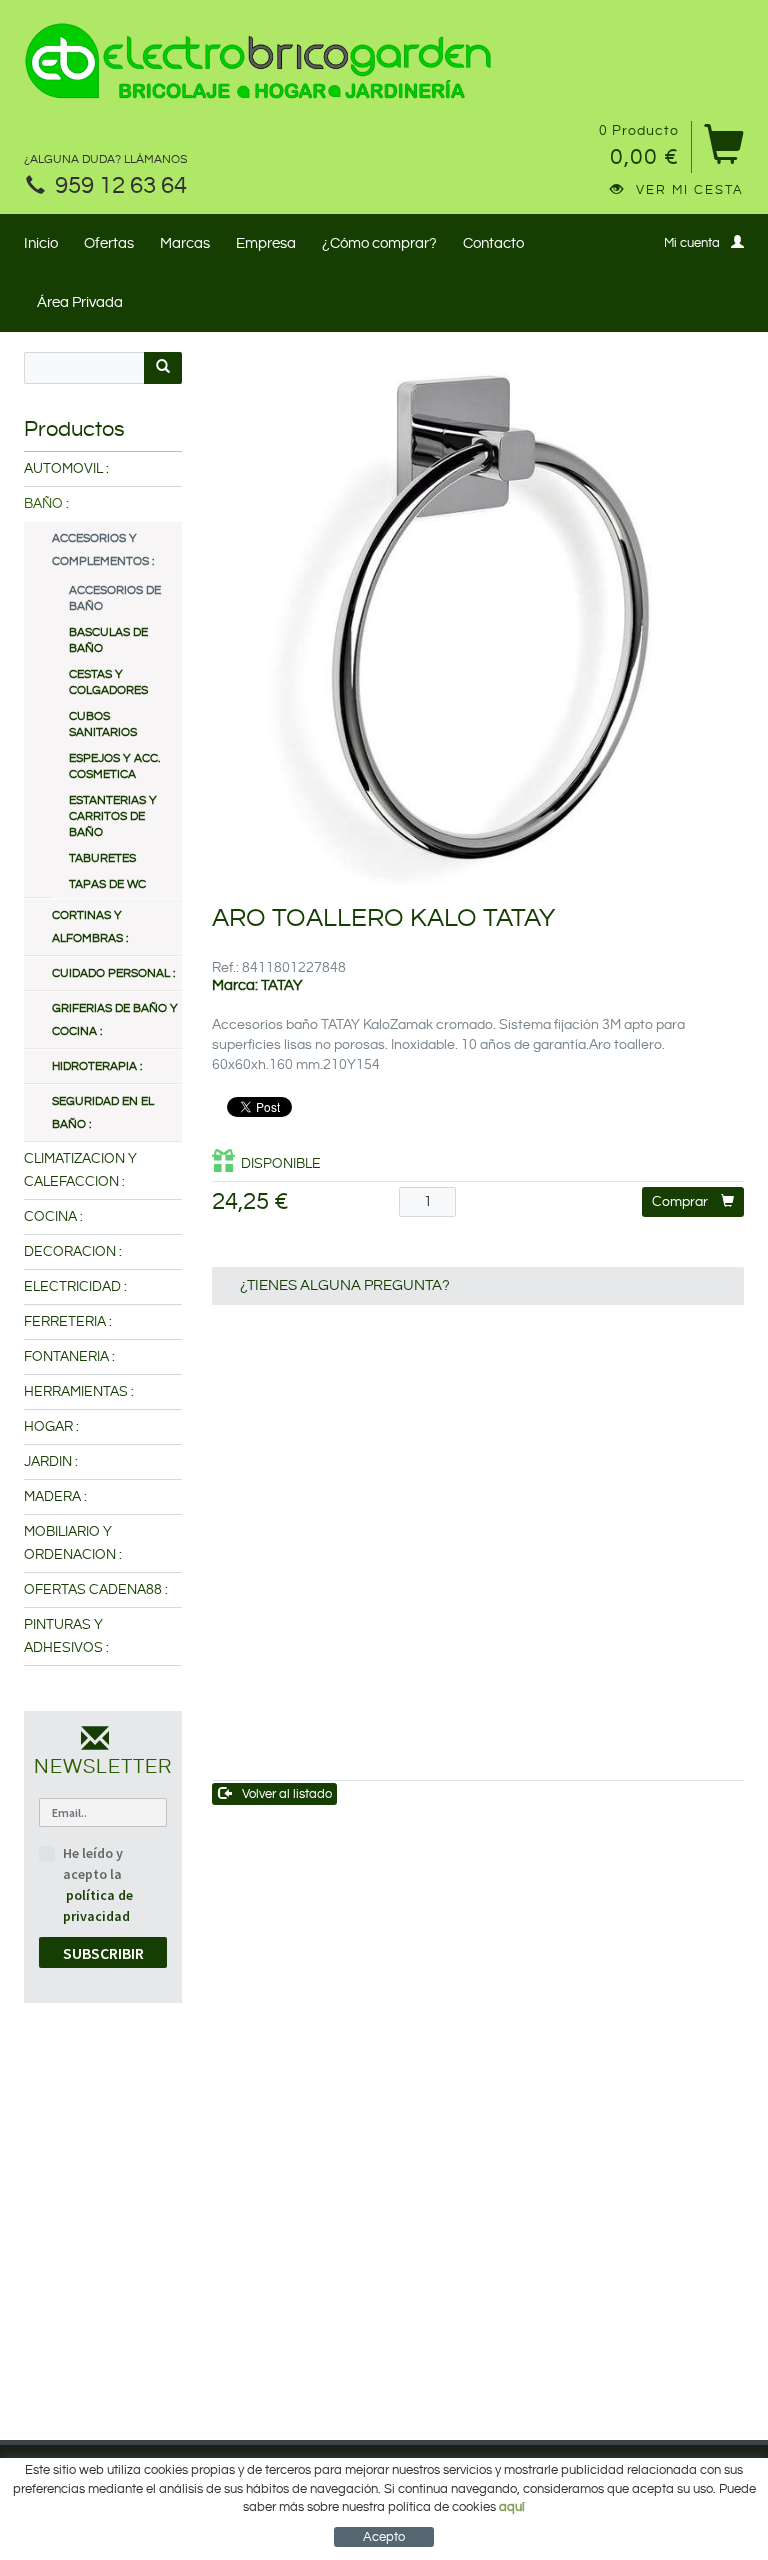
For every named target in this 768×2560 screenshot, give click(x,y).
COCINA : (53, 1217)
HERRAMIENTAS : (79, 1392)
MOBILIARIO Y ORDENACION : (73, 1543)
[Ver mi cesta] (723, 151)
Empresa (266, 243)
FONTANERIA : (69, 1357)
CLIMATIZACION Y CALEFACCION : (80, 1170)
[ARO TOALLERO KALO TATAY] (478, 618)
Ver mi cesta (690, 190)
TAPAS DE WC (107, 884)
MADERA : (55, 1497)
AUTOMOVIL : (66, 469)
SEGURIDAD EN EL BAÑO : (103, 1113)
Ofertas (109, 243)
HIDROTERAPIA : (97, 1066)
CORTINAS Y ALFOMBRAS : (90, 927)
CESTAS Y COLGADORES (108, 682)
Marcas (185, 243)
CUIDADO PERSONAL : (113, 973)
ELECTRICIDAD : (75, 1287)
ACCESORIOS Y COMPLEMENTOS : (103, 550)
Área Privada (80, 302)
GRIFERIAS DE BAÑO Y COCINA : (115, 1020)
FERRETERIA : (68, 1322)
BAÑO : (46, 504)
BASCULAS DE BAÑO (108, 640)
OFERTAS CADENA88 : (96, 1590)
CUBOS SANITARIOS (103, 724)
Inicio (41, 243)
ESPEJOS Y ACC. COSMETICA (114, 766)
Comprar (680, 1202)
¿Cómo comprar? (379, 243)
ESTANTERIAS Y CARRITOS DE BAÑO (113, 816)
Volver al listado (287, 1794)
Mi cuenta (692, 243)
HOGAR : (51, 1427)
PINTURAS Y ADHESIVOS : (66, 1636)
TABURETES (102, 858)
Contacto (493, 243)
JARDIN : (51, 1462)
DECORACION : (73, 1252)
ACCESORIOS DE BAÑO (115, 598)
